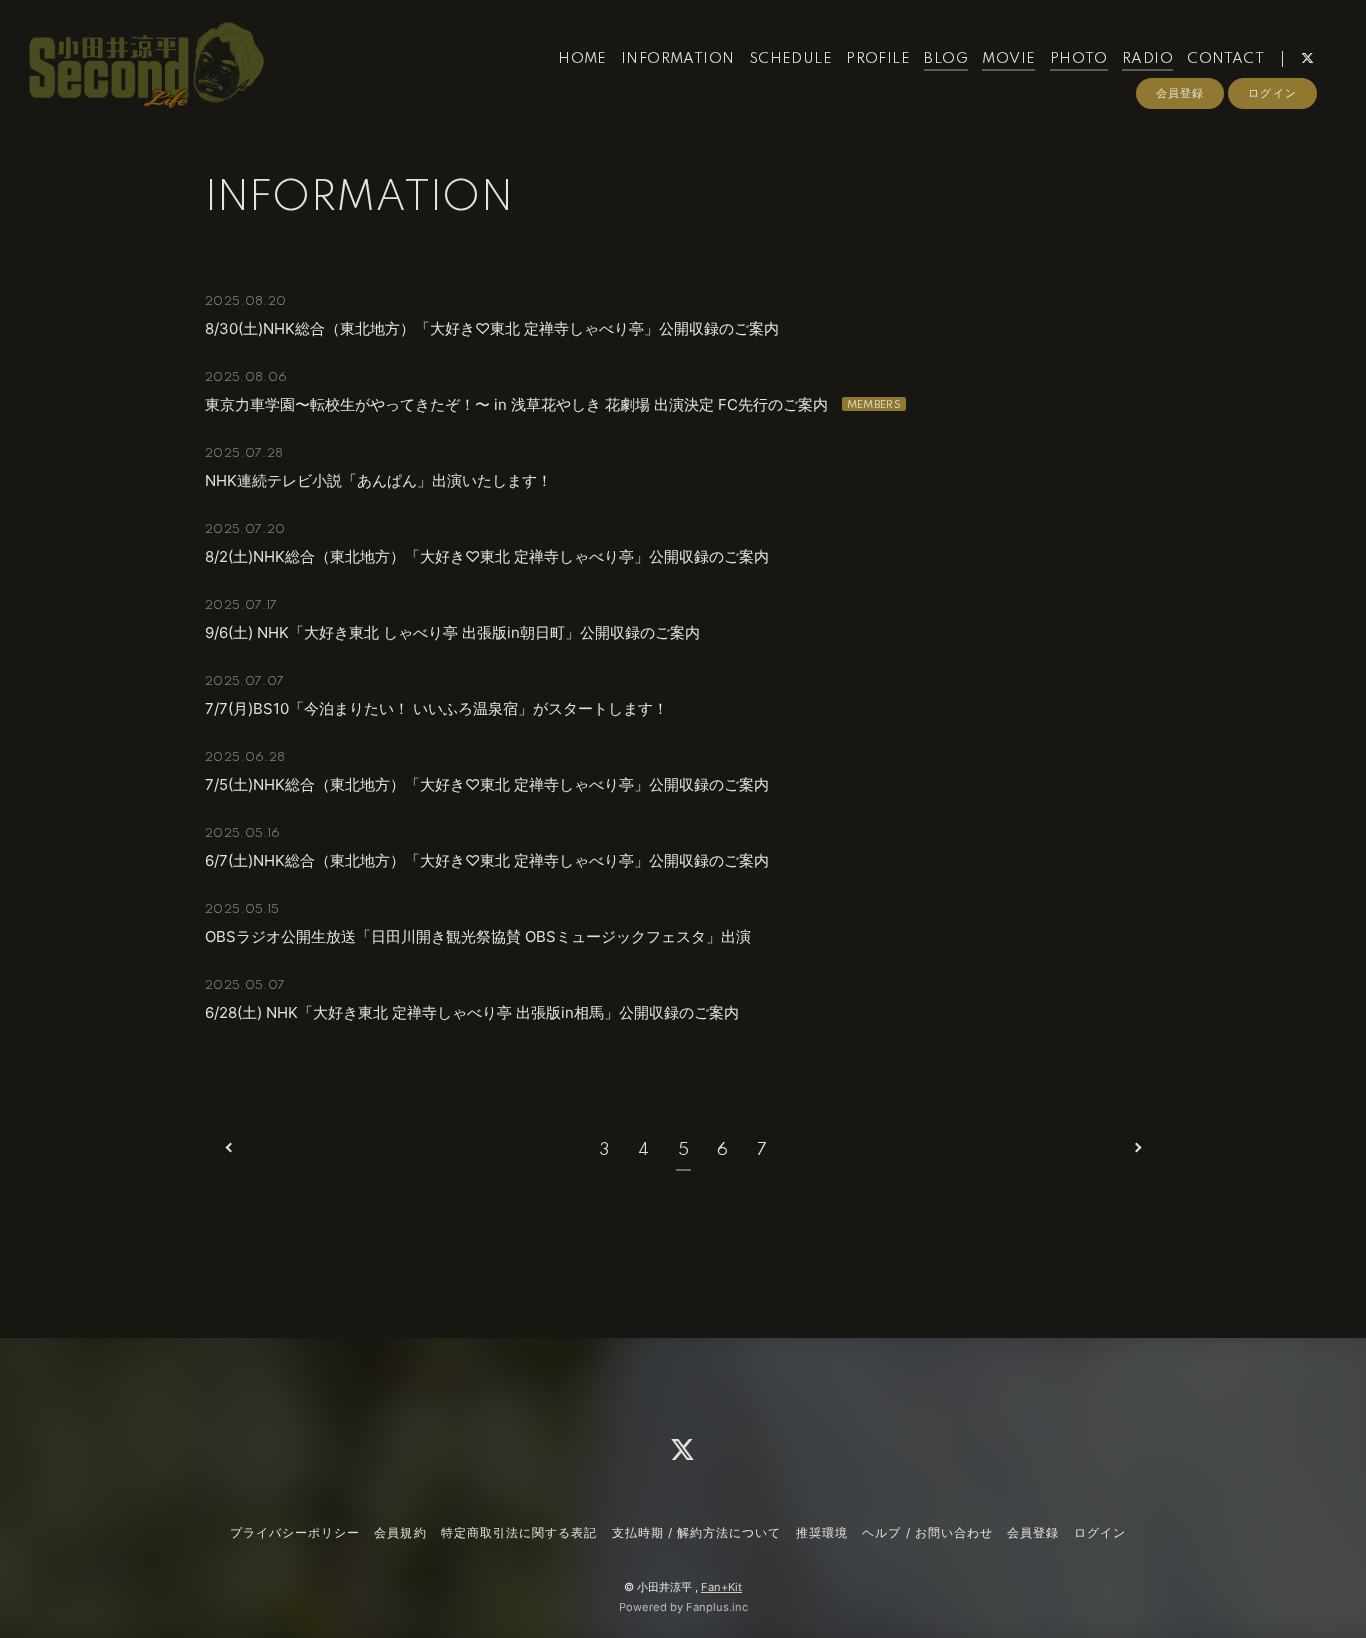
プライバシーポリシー (295, 1532)
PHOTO (1079, 59)
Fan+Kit (721, 1587)
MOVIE (1008, 59)
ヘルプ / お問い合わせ (927, 1532)
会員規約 (400, 1532)
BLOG (946, 59)
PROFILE (878, 59)
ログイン (1272, 93)
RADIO (1147, 59)
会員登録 (1180, 93)
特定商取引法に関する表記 (519, 1532)
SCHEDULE (790, 59)
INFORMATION (677, 59)
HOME (582, 59)
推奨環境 (822, 1532)
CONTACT (1225, 59)
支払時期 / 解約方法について (697, 1532)
